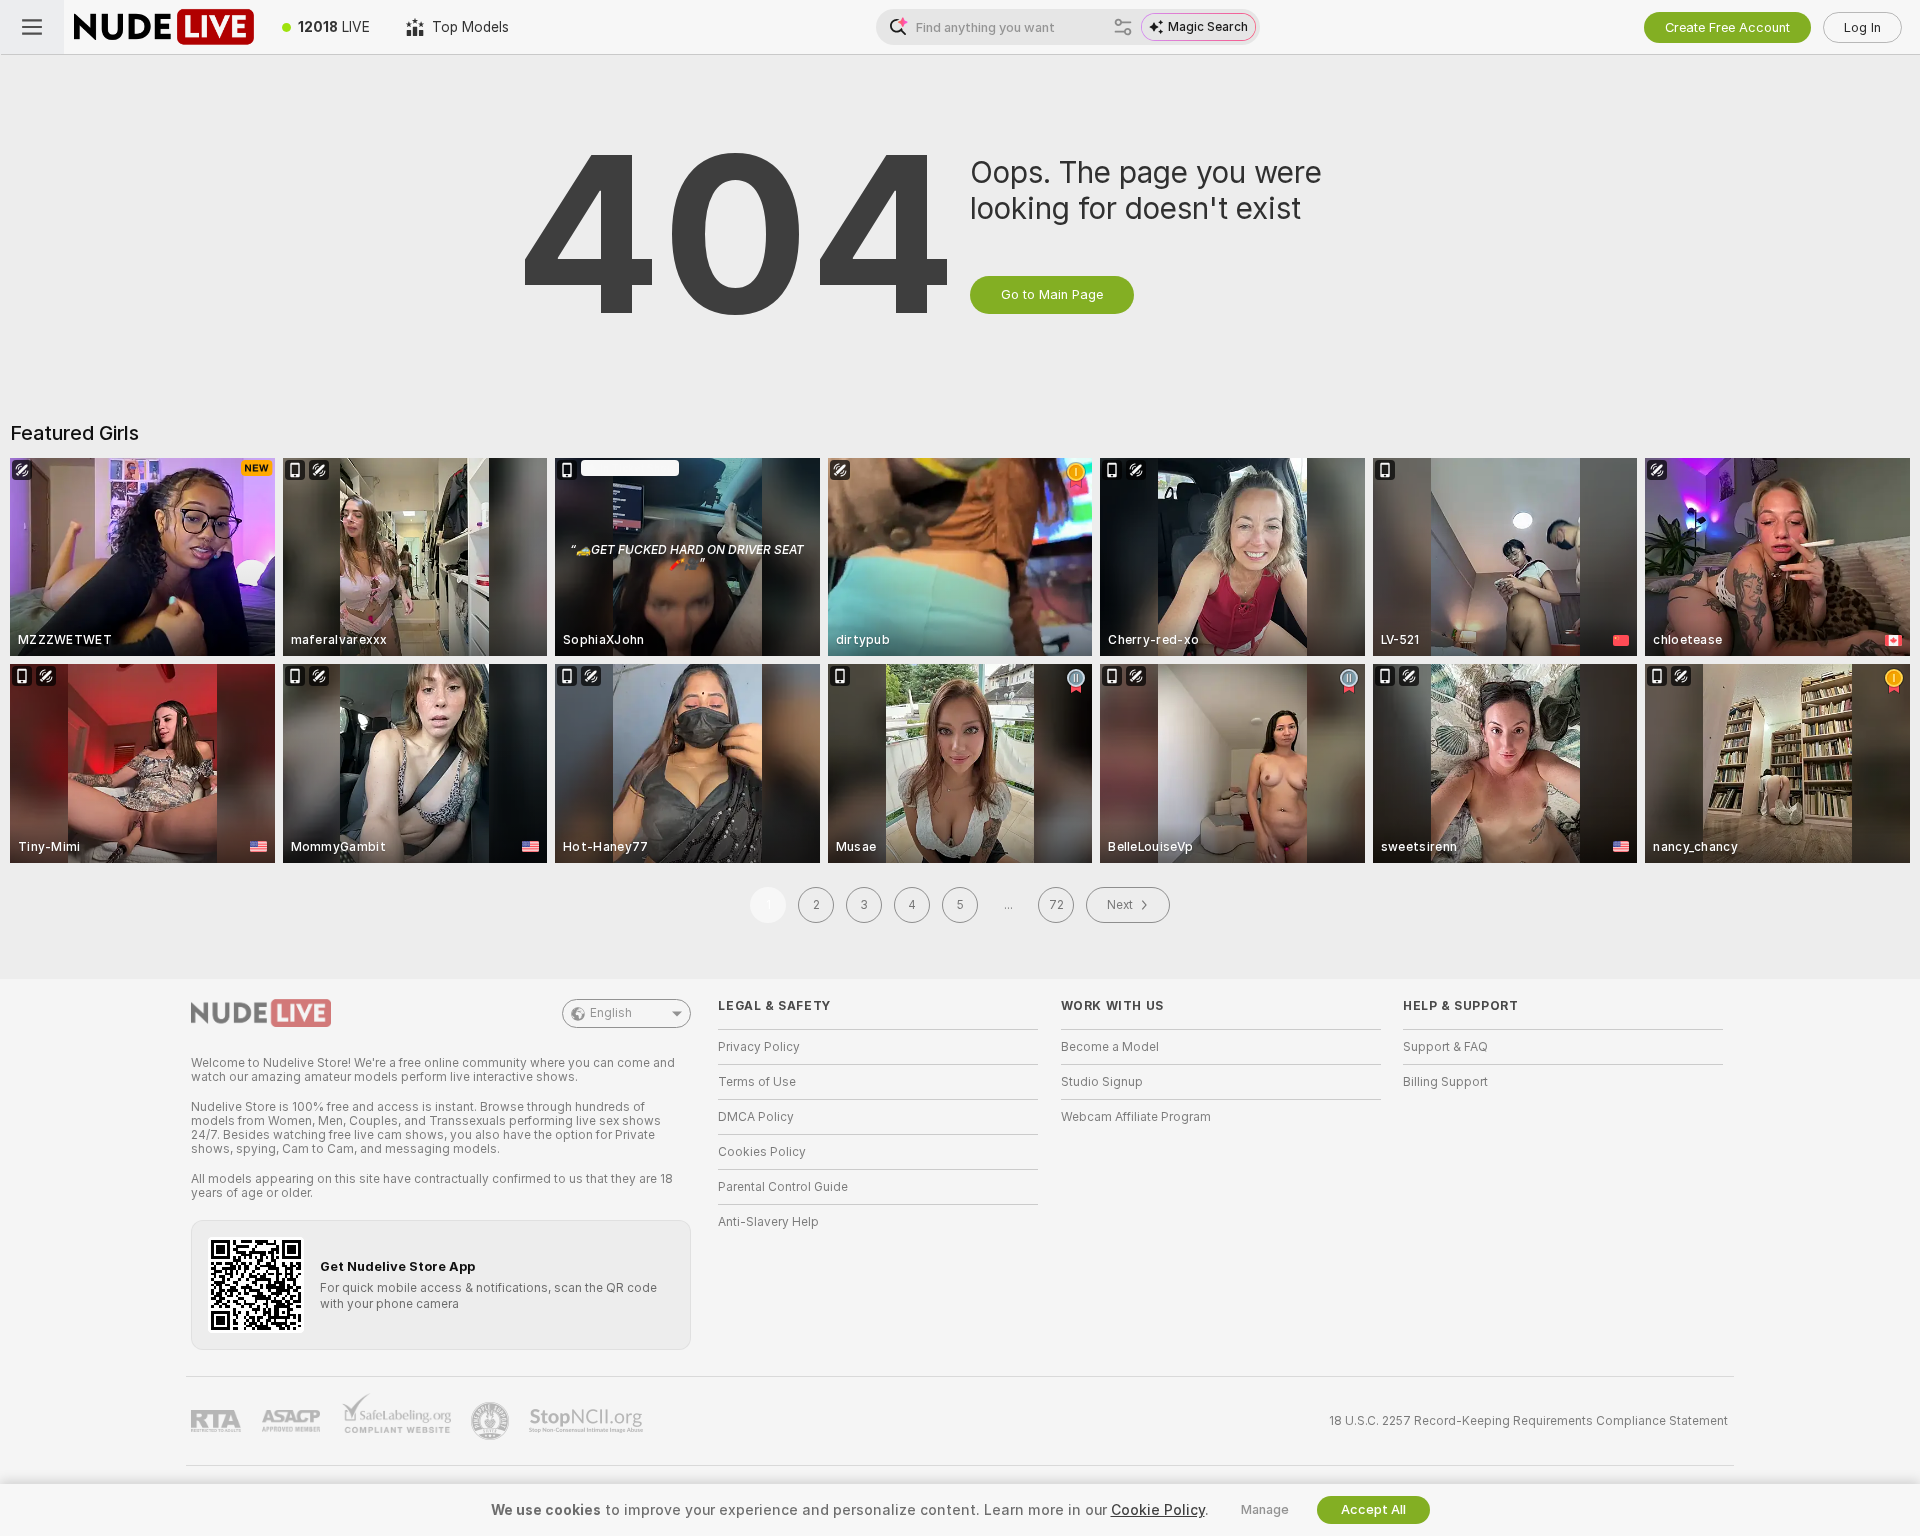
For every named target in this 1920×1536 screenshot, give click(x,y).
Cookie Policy (1158, 1510)
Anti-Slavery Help (768, 1222)
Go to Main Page (1052, 294)
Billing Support (1445, 1082)
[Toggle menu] (32, 27)
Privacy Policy (759, 1047)
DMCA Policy (756, 1117)
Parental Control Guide (783, 1187)
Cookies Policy (762, 1152)
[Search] (1123, 27)
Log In (1862, 27)
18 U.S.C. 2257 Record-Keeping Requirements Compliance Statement (1528, 1421)
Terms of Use (757, 1082)
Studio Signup (1102, 1082)
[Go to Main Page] (164, 27)
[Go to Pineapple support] (492, 1421)
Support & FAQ (1445, 1047)
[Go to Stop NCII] (588, 1421)
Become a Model (1110, 1047)
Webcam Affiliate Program (1136, 1117)
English (611, 1013)
